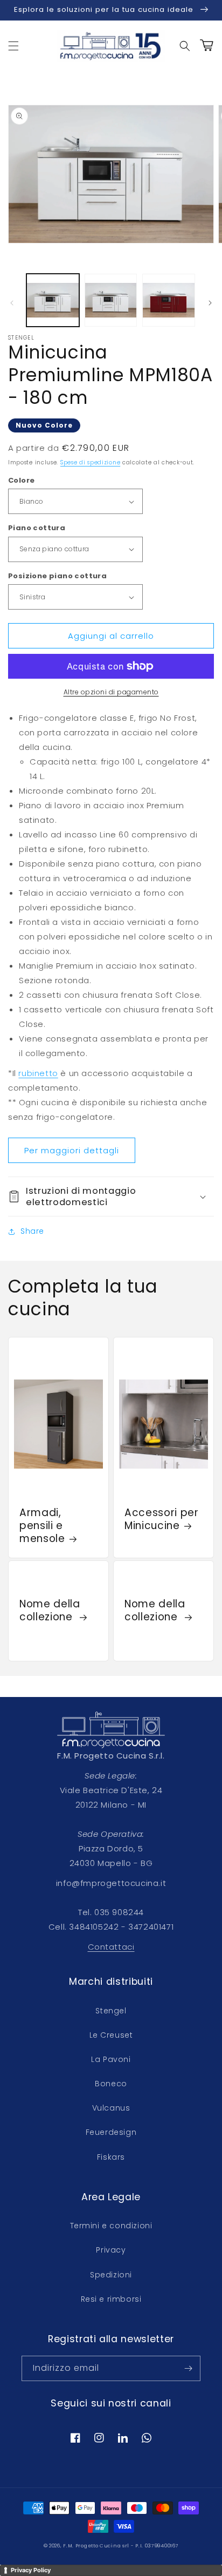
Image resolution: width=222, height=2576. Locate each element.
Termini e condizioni (111, 2226)
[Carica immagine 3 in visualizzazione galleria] (169, 300)
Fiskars (111, 2157)
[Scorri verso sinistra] (12, 303)
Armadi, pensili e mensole (42, 1526)
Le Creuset (111, 2035)
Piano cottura (37, 528)
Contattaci (111, 1947)
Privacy (111, 2250)
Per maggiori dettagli (72, 1150)
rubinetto (38, 1073)
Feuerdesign (111, 2132)
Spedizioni (111, 2275)
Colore (21, 480)
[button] (13, 46)
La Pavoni (111, 2059)
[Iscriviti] (188, 2368)
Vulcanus (111, 2108)
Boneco (111, 2084)
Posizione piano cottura (57, 576)
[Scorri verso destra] (210, 303)
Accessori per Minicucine (162, 1519)
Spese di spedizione (90, 462)
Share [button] (32, 1231)
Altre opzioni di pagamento (111, 692)
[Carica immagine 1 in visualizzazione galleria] (53, 300)
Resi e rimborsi (111, 2299)
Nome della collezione (50, 1611)
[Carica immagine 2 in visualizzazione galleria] (111, 300)
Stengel (111, 2011)
